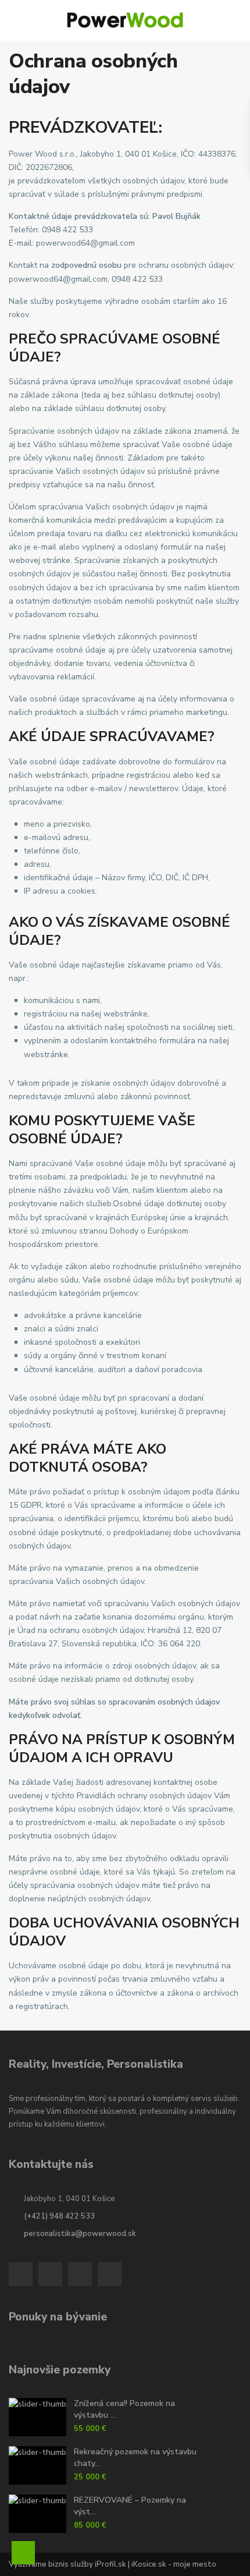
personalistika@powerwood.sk (80, 2234)
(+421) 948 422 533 (59, 2216)
